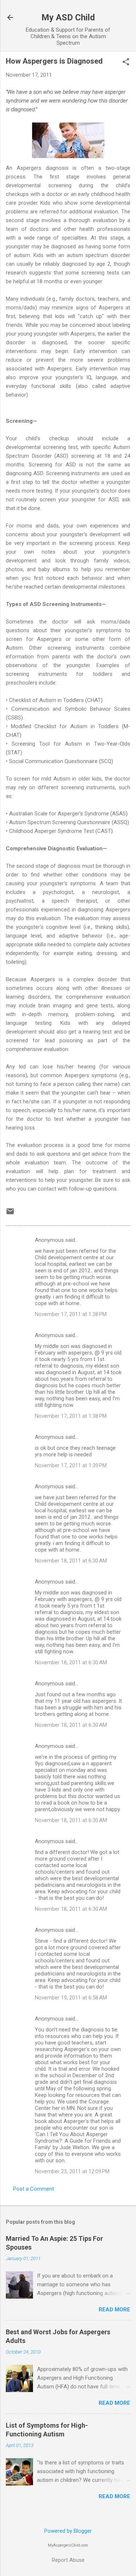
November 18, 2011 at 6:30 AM (71, 1561)
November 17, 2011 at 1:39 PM (71, 1465)
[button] (126, 63)
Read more (114, 2310)
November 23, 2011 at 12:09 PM (72, 2171)
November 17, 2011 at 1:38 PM (71, 1314)
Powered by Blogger (68, 2531)
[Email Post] (10, 1214)
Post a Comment (34, 2189)
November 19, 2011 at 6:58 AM (71, 1998)
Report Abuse (68, 2560)
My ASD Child (68, 17)
